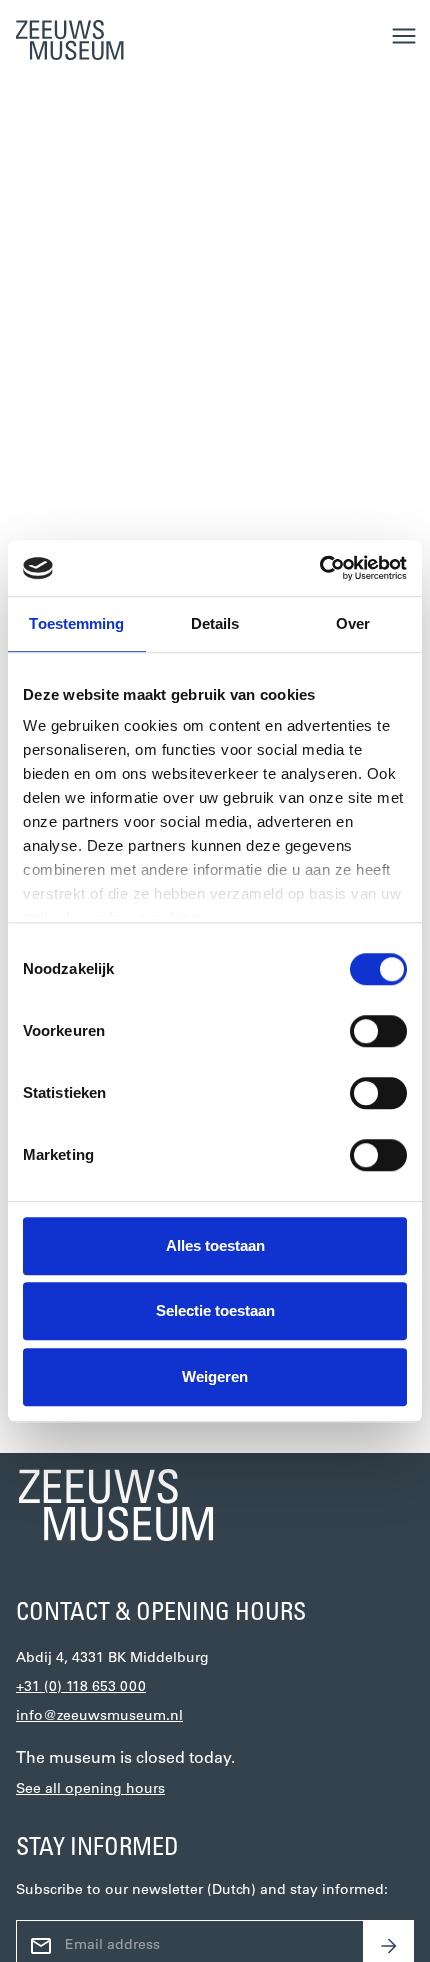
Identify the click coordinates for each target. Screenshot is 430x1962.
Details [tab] (215, 623)
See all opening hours (90, 1789)
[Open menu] (404, 36)
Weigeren (215, 1376)
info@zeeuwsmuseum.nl (99, 1716)
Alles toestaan (215, 1245)
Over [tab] (353, 623)
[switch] (378, 1031)
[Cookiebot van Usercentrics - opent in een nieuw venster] (319, 568)
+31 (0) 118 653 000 (81, 1687)
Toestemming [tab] (76, 623)
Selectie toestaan (215, 1310)
